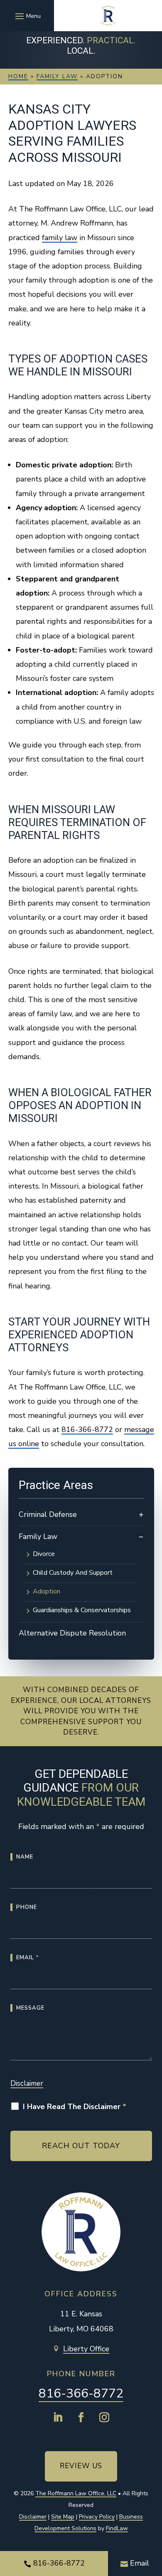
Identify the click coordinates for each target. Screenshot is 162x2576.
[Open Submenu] (141, 1515)
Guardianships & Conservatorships (82, 1611)
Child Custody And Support (73, 1573)
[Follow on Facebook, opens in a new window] (81, 2417)
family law (60, 238)
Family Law (38, 1536)
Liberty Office (86, 2349)
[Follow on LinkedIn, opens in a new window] (58, 2417)
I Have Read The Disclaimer (75, 2107)
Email (28, 1958)
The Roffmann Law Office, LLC (76, 2493)
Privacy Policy (97, 2517)
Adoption (47, 1592)
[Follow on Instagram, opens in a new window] (104, 2417)
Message (30, 2008)
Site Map (63, 2517)
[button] (27, 16)
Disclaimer (27, 2083)
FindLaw (117, 2528)
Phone (27, 1907)
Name (25, 1857)
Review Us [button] (81, 2466)
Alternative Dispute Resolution (72, 1633)
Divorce (44, 1554)
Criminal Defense (48, 1514)
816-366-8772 (87, 1429)
